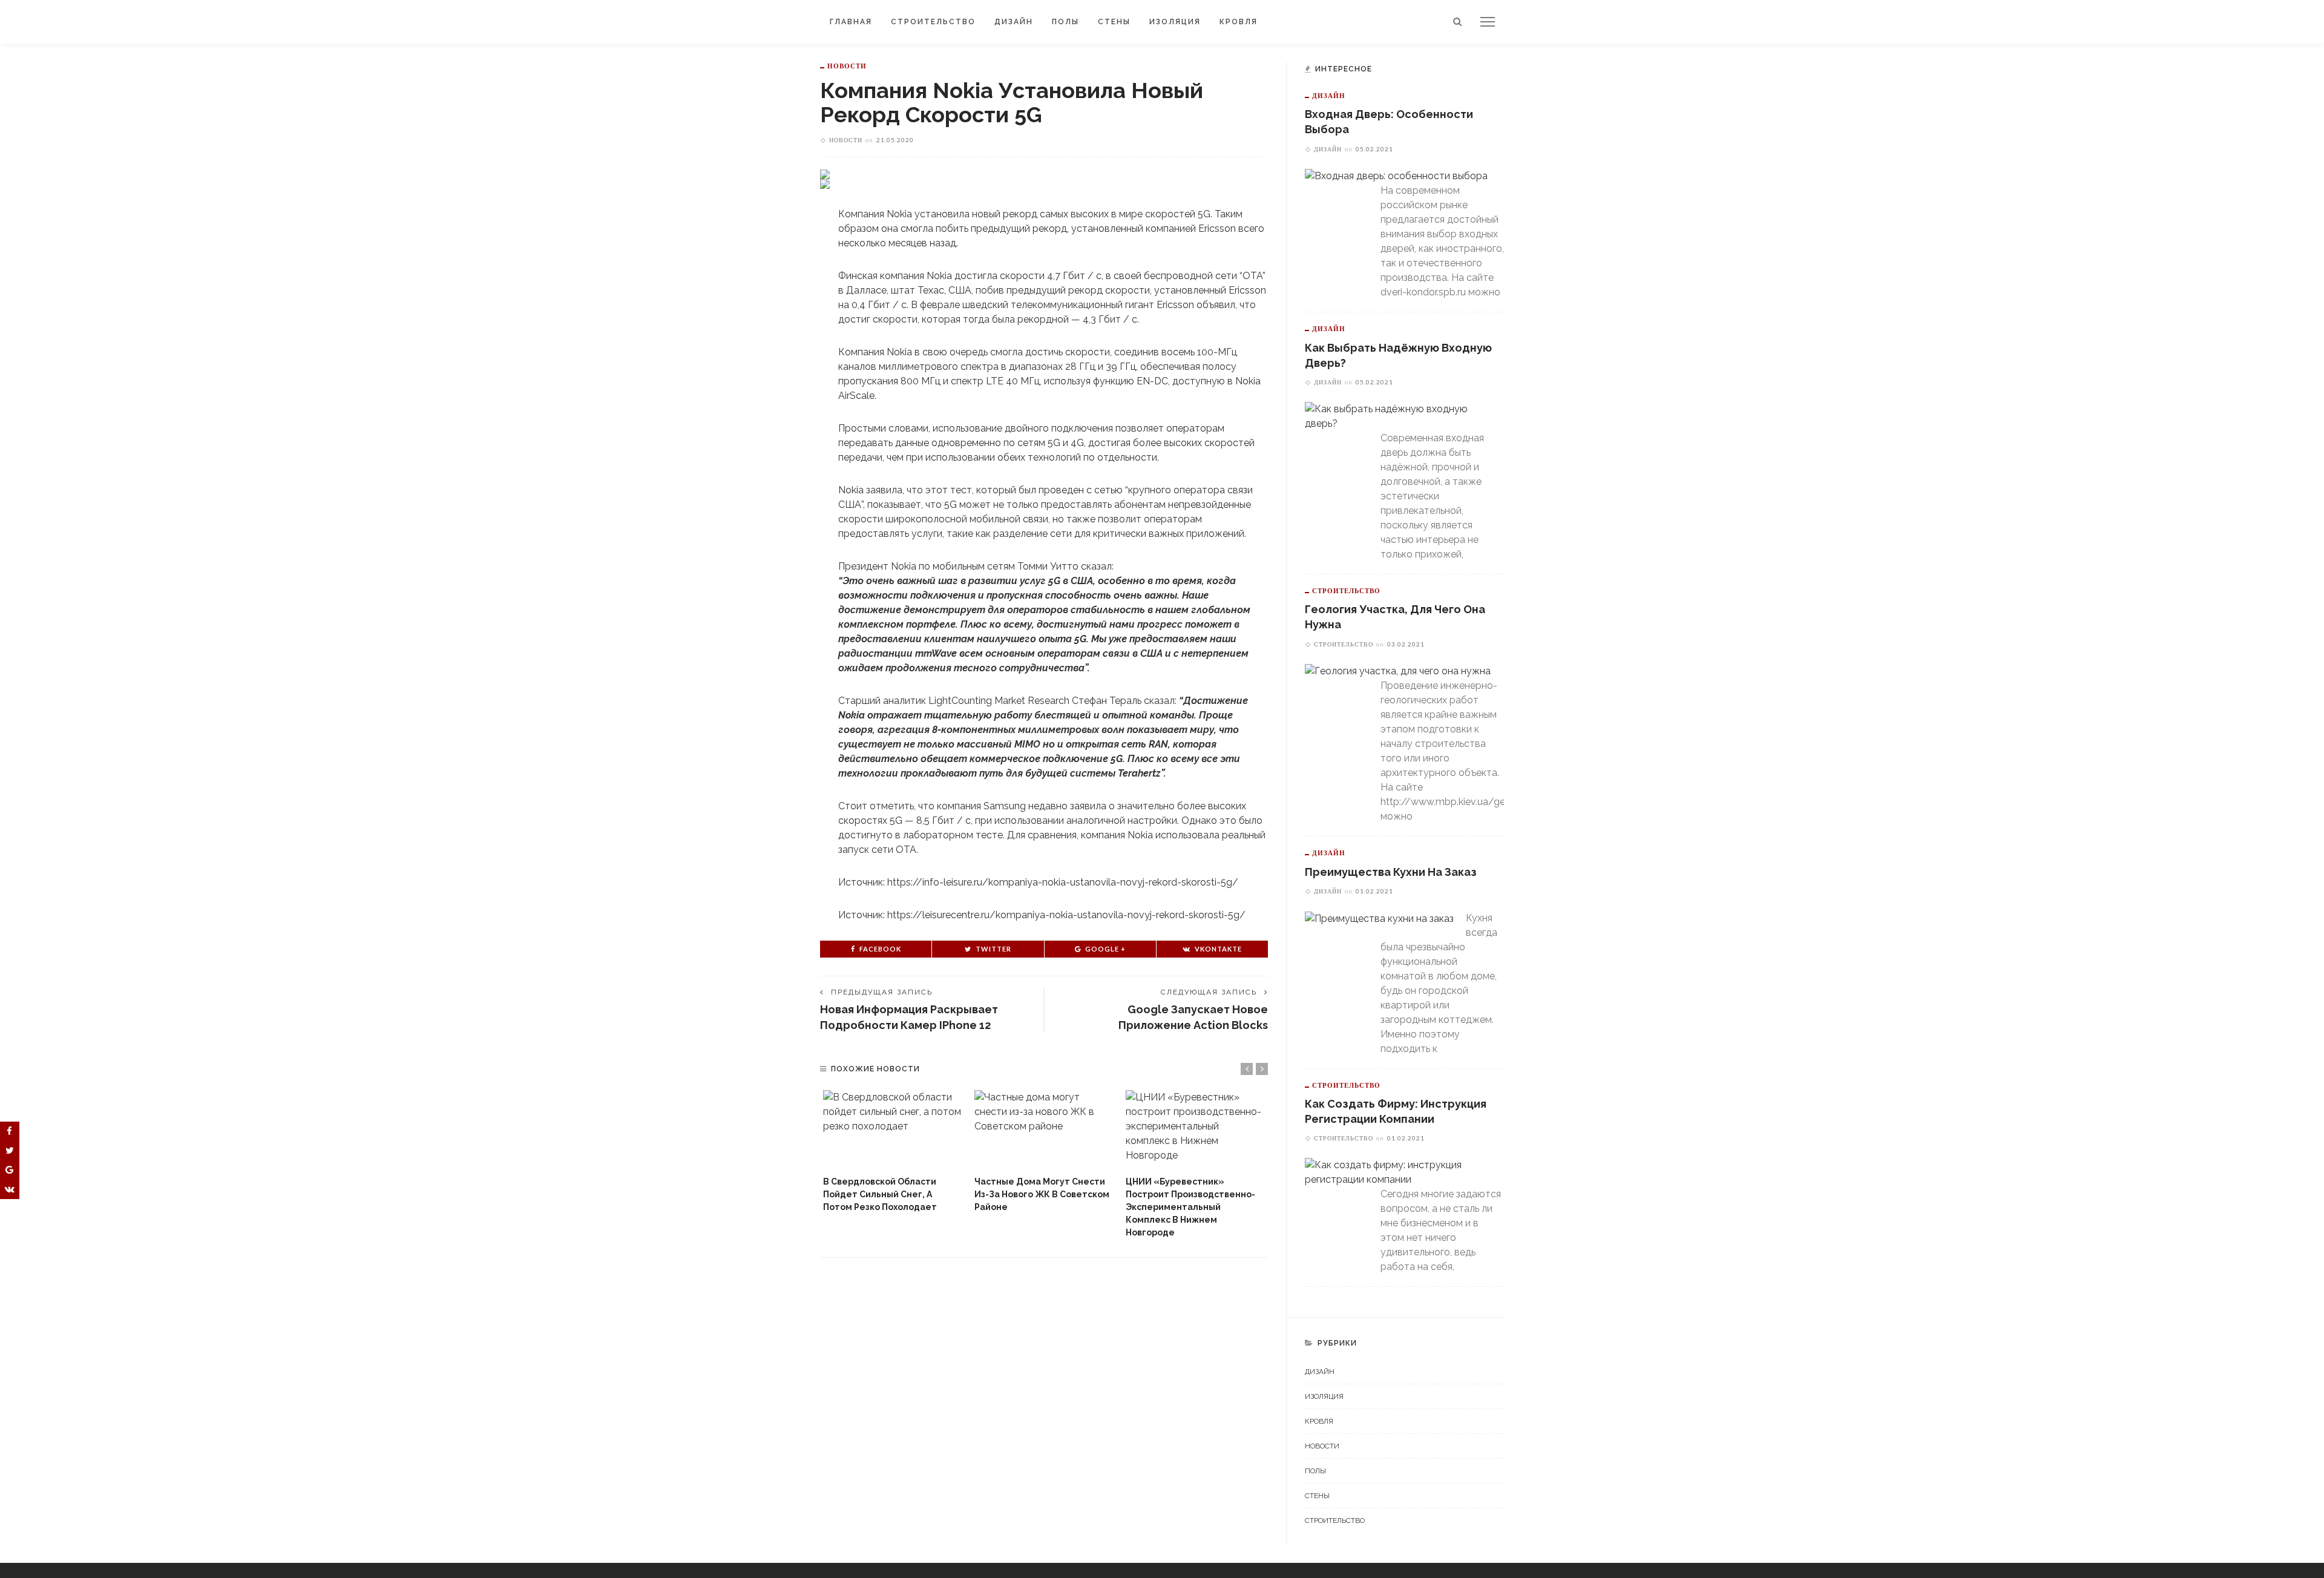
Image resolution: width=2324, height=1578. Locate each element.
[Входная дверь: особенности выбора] (1396, 176)
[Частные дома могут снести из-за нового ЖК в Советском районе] (1044, 1130)
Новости (847, 66)
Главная (851, 22)
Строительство (933, 22)
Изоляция (1175, 22)
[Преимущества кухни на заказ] (1379, 918)
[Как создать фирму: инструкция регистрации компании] (1398, 1172)
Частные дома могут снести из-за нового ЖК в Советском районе (1042, 1194)
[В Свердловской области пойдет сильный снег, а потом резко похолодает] (893, 1130)
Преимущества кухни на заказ (1391, 872)
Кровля (1239, 22)
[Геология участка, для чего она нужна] (1398, 671)
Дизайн (1014, 22)
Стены (1114, 22)
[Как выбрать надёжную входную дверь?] (1398, 416)
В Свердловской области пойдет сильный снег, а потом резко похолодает (880, 1194)
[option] (893, 1152)
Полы (1065, 22)
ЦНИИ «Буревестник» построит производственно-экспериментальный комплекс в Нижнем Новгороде (1190, 1207)
